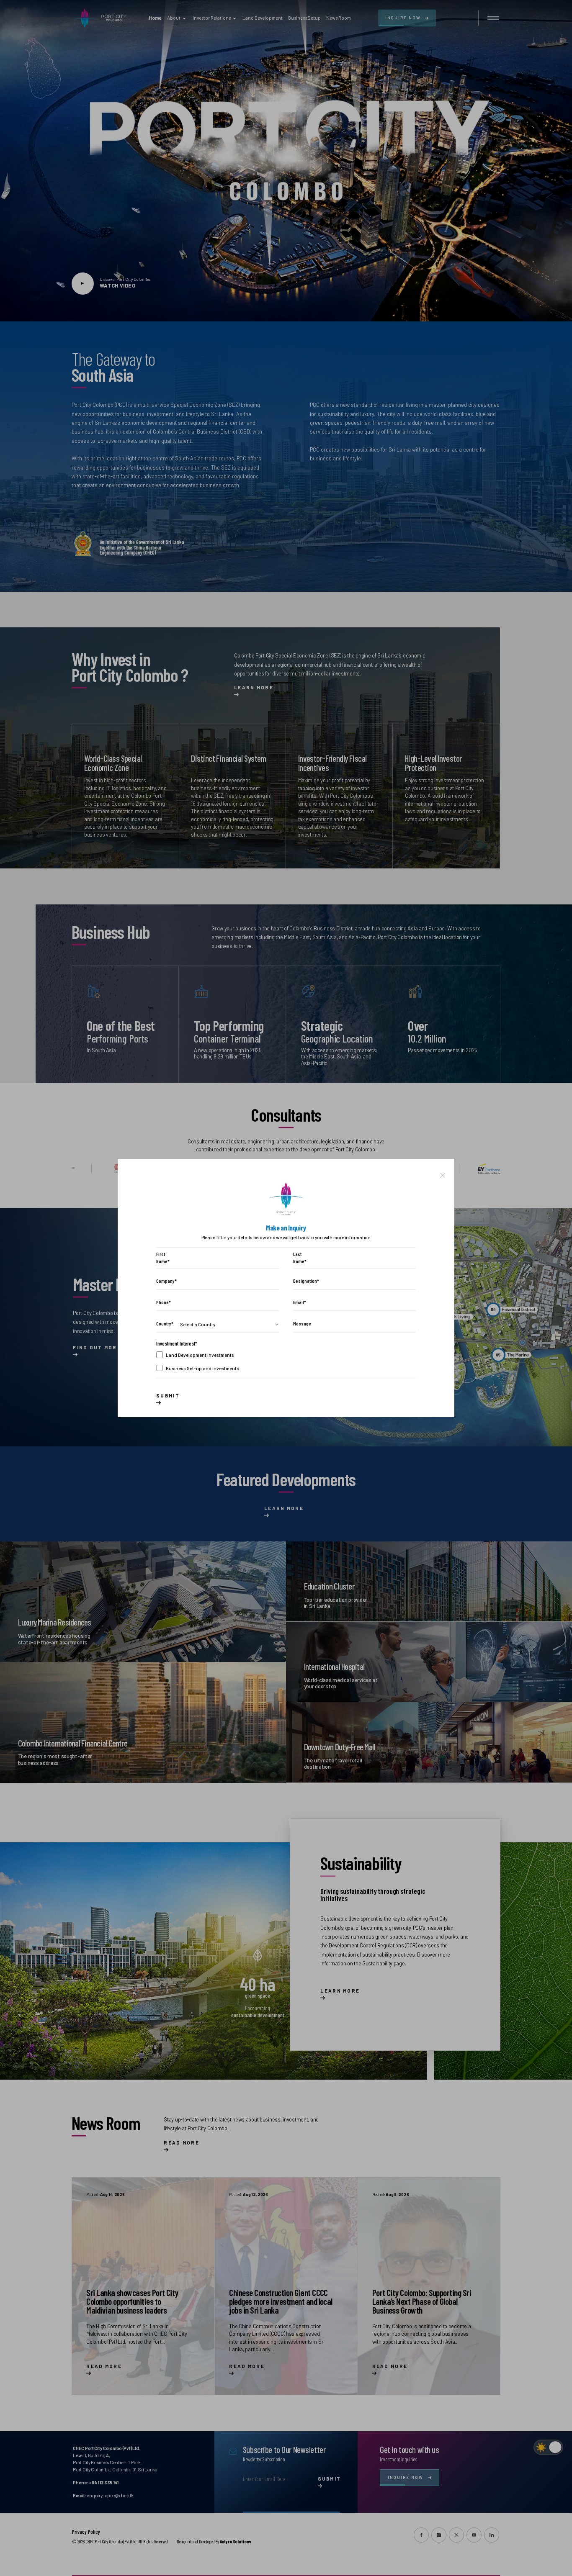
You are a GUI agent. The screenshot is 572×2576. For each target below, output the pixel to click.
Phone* (164, 1302)
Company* (166, 1281)
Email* (300, 1302)
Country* (165, 1324)
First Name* (163, 1258)
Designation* (304, 1281)
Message (302, 1324)
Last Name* (300, 1258)
